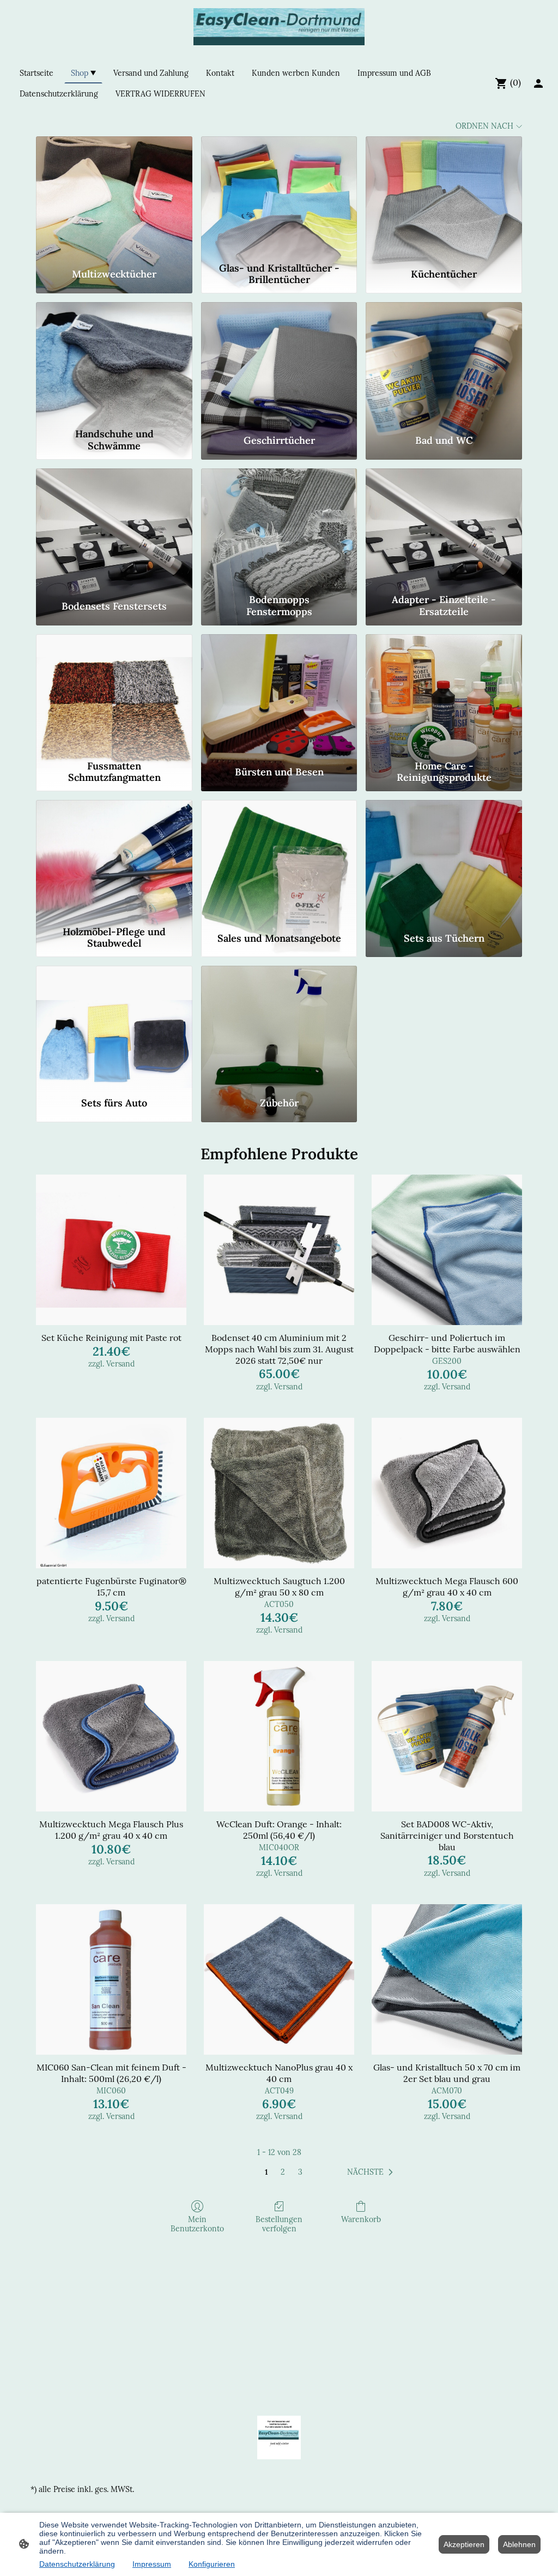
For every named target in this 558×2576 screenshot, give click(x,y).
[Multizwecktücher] (114, 197)
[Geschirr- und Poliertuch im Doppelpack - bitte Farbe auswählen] (447, 1250)
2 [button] (283, 2172)
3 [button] (300, 2172)
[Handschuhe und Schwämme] (114, 363)
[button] (372, 2172)
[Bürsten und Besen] (279, 695)
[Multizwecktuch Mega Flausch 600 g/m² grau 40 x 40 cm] (447, 1493)
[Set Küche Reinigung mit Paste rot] (111, 1250)
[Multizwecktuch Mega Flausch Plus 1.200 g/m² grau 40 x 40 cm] (111, 1736)
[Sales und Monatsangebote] (279, 860)
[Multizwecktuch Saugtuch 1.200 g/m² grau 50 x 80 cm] (279, 1493)
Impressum (152, 2564)
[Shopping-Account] (538, 83)
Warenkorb (361, 2219)
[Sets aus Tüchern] (444, 860)
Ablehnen (519, 2544)
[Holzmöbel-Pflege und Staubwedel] (114, 860)
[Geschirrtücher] (279, 363)
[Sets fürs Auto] (114, 1026)
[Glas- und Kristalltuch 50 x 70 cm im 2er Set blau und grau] (447, 1979)
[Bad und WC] (444, 363)
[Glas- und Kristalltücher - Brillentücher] (279, 197)
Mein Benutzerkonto (197, 2224)
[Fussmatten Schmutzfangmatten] (114, 695)
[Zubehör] (279, 1026)
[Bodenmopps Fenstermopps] (279, 529)
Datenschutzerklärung (77, 2564)
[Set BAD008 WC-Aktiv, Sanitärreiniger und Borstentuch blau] (447, 1736)
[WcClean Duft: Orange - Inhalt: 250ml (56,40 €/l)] (279, 1736)
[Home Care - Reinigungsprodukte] (444, 695)
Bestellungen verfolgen (279, 2224)
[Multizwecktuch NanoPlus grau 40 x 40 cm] (279, 1979)
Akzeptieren (464, 2544)
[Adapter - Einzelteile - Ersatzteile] (444, 529)
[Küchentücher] (444, 197)
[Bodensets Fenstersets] (114, 529)
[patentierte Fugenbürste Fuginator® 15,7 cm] (111, 1493)
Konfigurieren (212, 2564)
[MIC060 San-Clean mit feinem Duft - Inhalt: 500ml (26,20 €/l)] (111, 1979)
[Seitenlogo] (279, 27)
